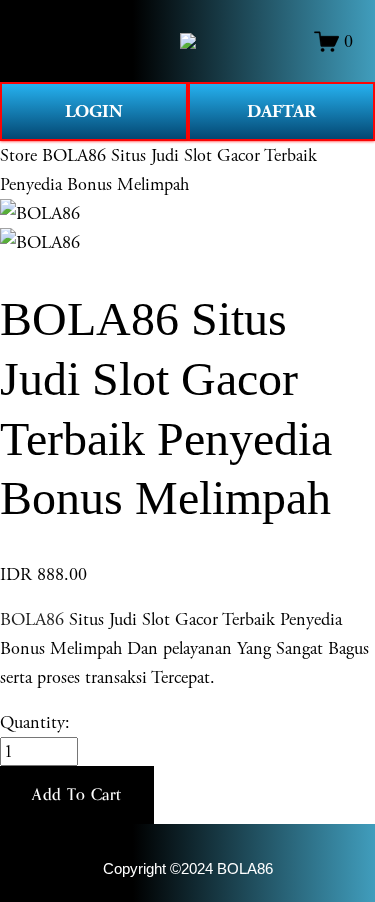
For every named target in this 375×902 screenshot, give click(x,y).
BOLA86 (32, 619)
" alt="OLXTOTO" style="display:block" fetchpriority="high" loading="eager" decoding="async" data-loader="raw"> (188, 41)
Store (18, 155)
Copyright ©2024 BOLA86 (188, 869)
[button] (77, 795)
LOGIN (94, 111)
